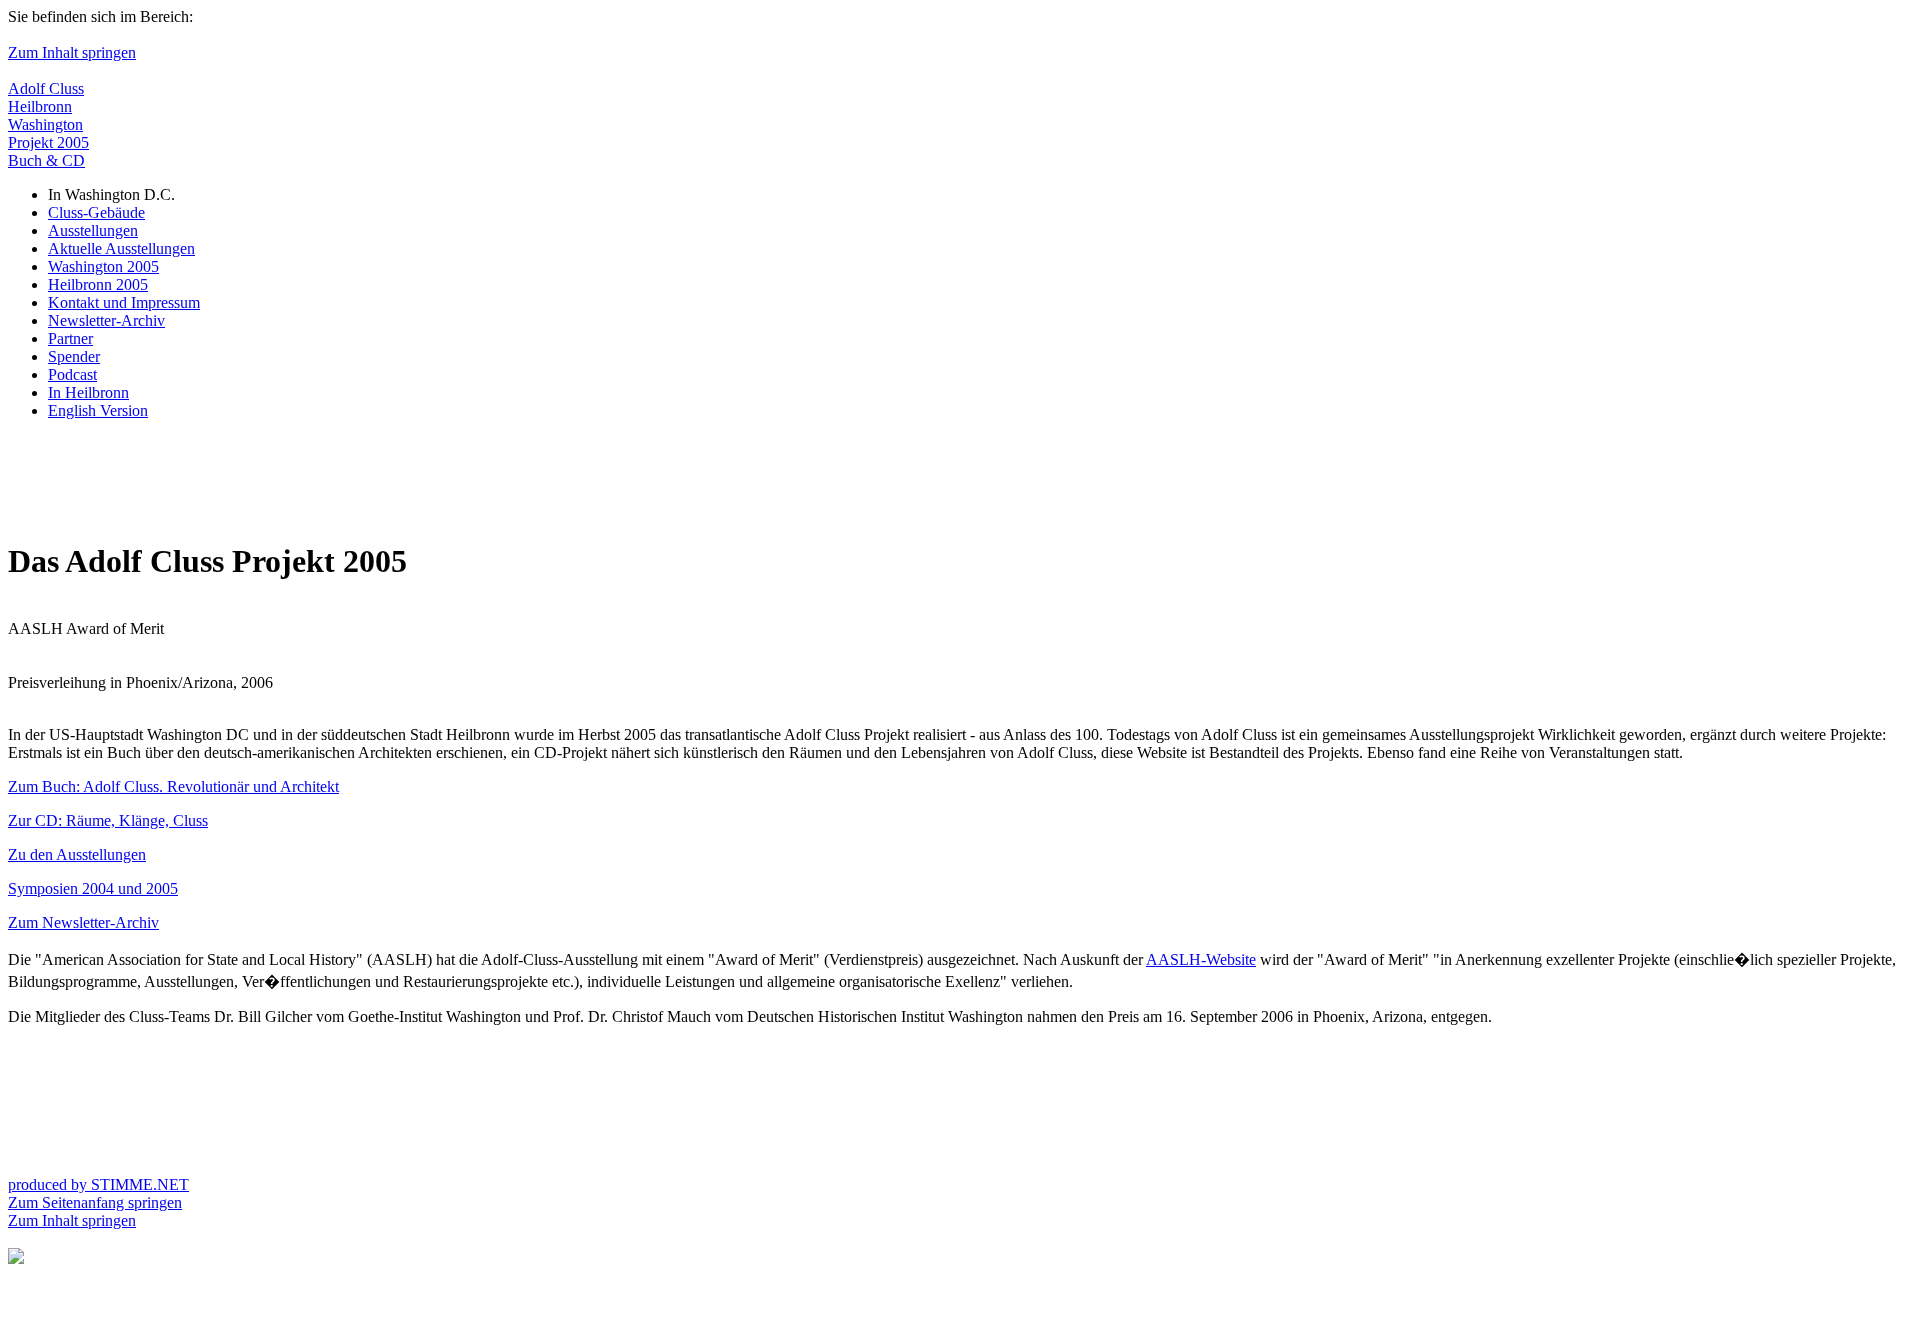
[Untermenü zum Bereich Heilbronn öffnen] (16, 1258)
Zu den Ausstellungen (77, 854)
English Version (98, 410)
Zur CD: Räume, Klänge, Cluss (108, 820)
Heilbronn (40, 106)
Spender (74, 356)
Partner (70, 338)
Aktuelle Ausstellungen (121, 248)
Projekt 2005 (48, 142)
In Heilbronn (88, 392)
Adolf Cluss (46, 88)
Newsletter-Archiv (106, 320)
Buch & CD (46, 160)
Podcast (72, 374)
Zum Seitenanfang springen (95, 1202)
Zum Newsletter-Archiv (83, 922)
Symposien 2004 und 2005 (93, 888)
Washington (45, 124)
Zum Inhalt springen (72, 52)
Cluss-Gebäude (96, 212)
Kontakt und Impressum (124, 302)
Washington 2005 (103, 266)
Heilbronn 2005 (98, 284)
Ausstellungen (93, 230)
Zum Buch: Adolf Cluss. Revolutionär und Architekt (173, 786)
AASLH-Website (1201, 959)
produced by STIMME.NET (98, 1184)
